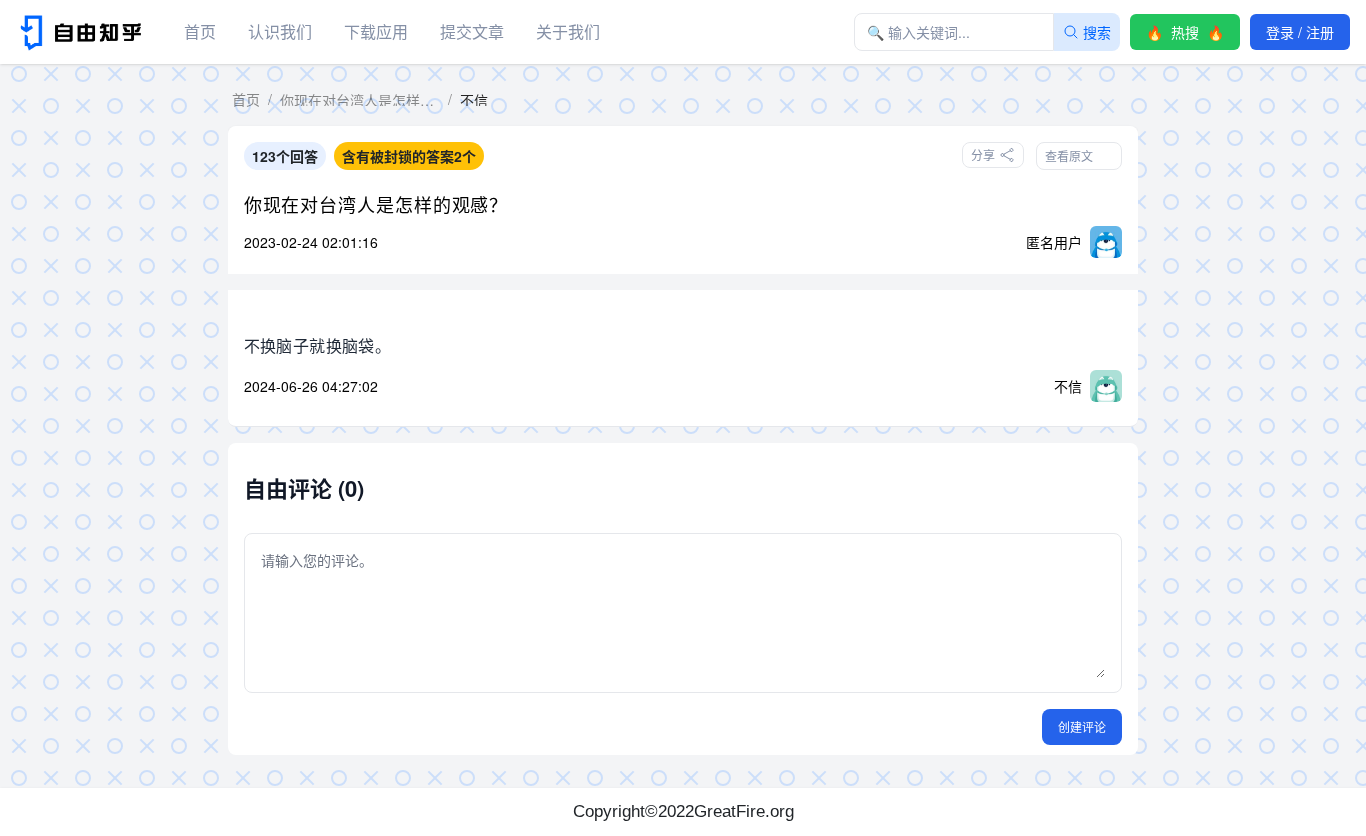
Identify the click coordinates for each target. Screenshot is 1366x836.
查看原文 (1069, 155)
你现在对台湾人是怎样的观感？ (376, 204)
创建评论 (1082, 726)
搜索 (1097, 32)
